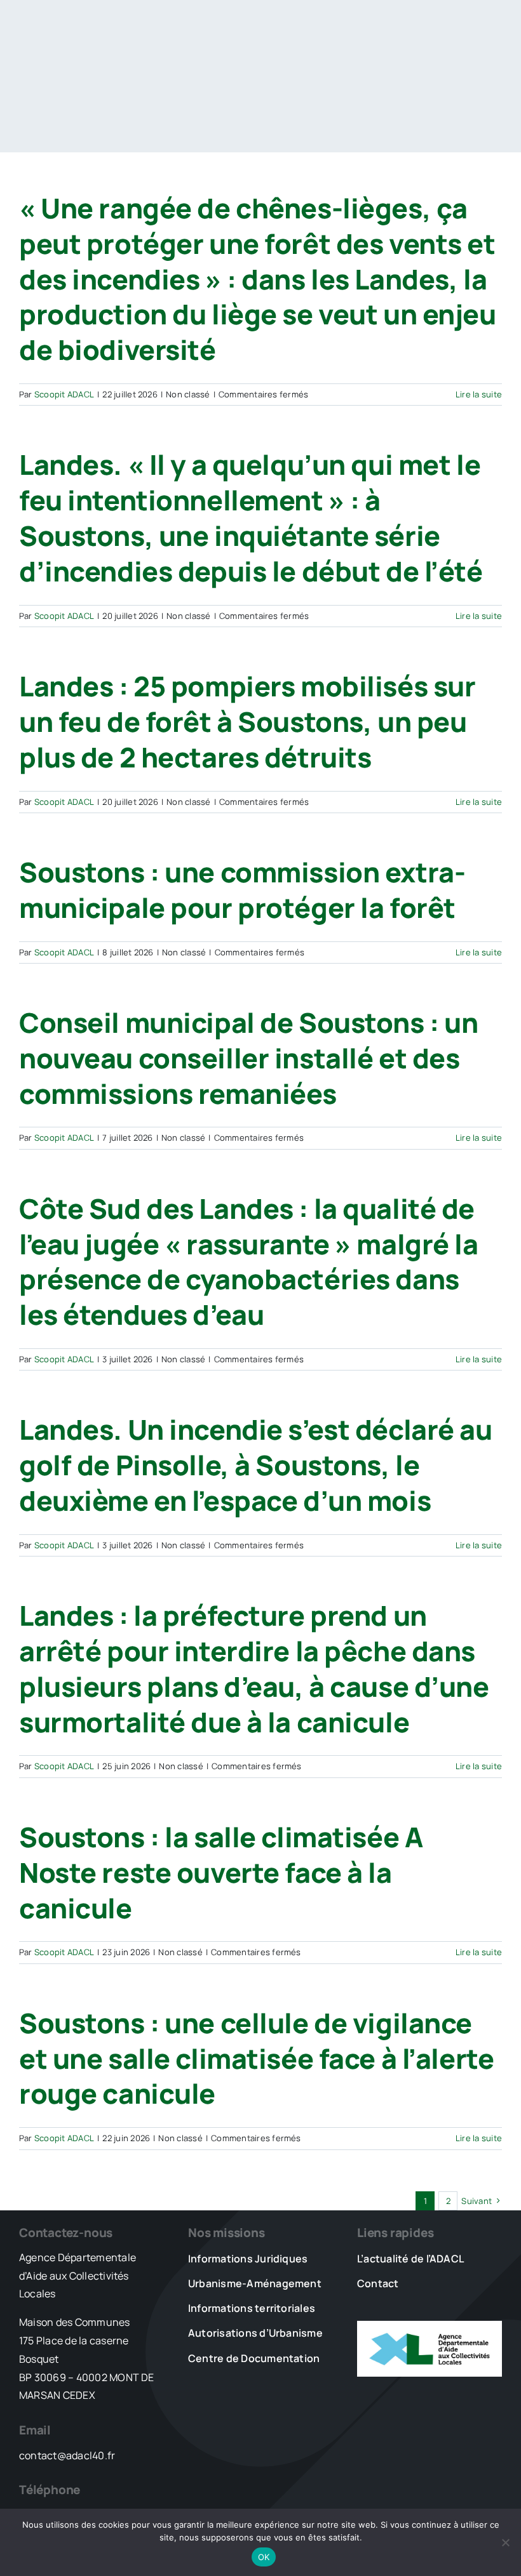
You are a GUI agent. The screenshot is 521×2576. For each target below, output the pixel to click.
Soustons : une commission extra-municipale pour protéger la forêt (242, 890)
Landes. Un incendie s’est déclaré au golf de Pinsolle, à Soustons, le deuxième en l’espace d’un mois (256, 1465)
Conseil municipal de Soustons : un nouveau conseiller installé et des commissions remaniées (248, 1058)
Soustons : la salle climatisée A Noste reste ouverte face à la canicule (221, 1872)
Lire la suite (479, 394)
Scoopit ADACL (64, 394)
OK (264, 2557)
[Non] (505, 2542)
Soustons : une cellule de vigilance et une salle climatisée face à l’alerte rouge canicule (256, 2058)
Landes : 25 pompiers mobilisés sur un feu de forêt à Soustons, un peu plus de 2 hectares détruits (247, 721)
